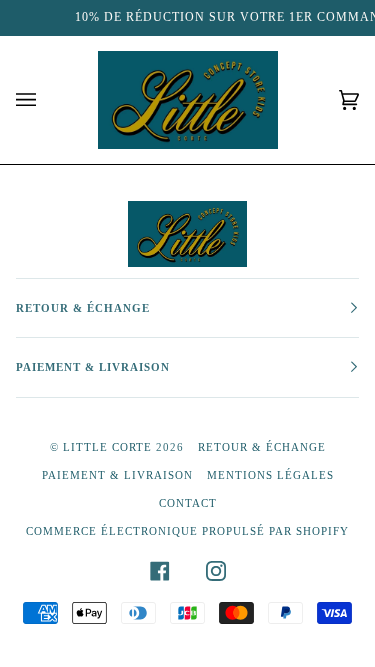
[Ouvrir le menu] (46, 100)
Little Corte (107, 447)
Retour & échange (262, 447)
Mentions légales (270, 475)
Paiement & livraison (117, 475)
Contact (188, 503)
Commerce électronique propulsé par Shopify (187, 531)
